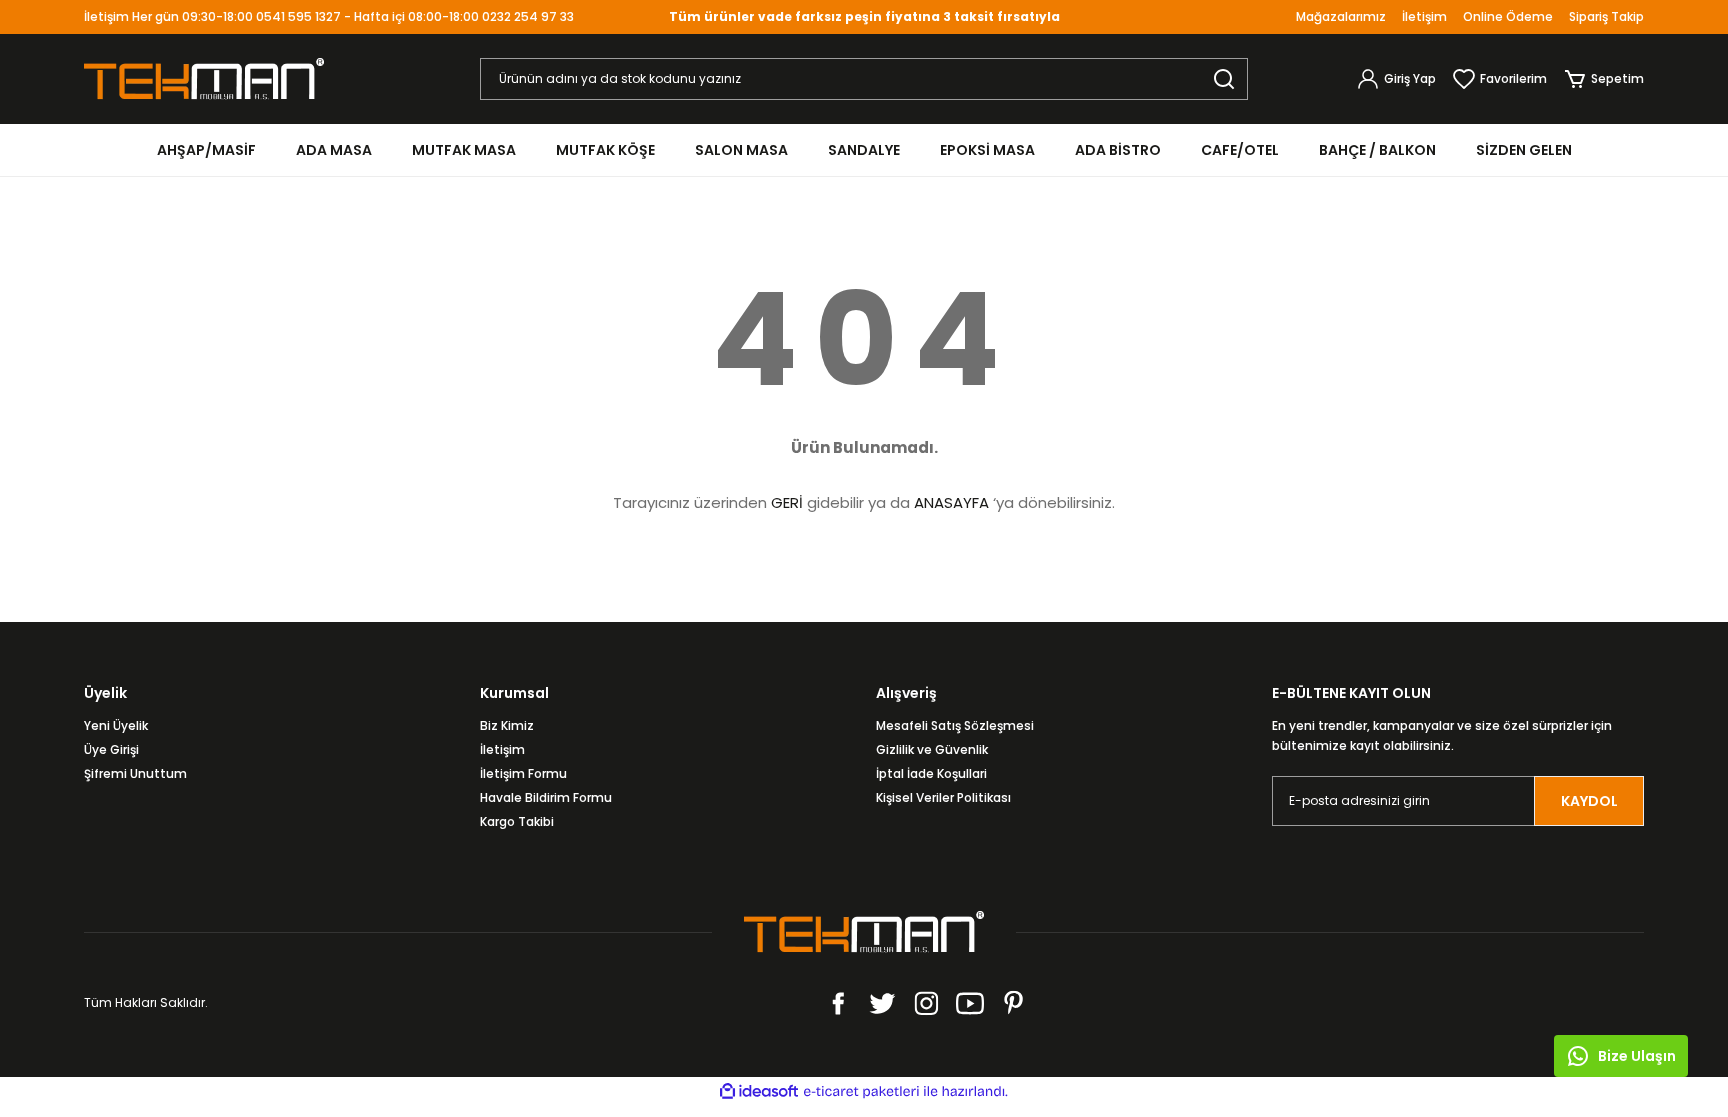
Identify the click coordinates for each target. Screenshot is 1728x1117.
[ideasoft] (759, 1091)
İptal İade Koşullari (931, 773)
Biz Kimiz (507, 725)
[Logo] (204, 77)
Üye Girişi (111, 749)
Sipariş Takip (1606, 16)
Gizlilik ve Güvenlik (932, 749)
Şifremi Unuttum (135, 773)
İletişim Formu (523, 773)
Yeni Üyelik (116, 725)
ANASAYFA (951, 502)
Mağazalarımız (1341, 16)
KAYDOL (1589, 801)
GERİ (787, 502)
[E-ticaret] (861, 1092)
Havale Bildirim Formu (546, 797)
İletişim (1424, 16)
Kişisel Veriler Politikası (943, 797)
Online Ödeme (1508, 16)
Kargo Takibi (517, 821)
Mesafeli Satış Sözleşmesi (955, 725)
